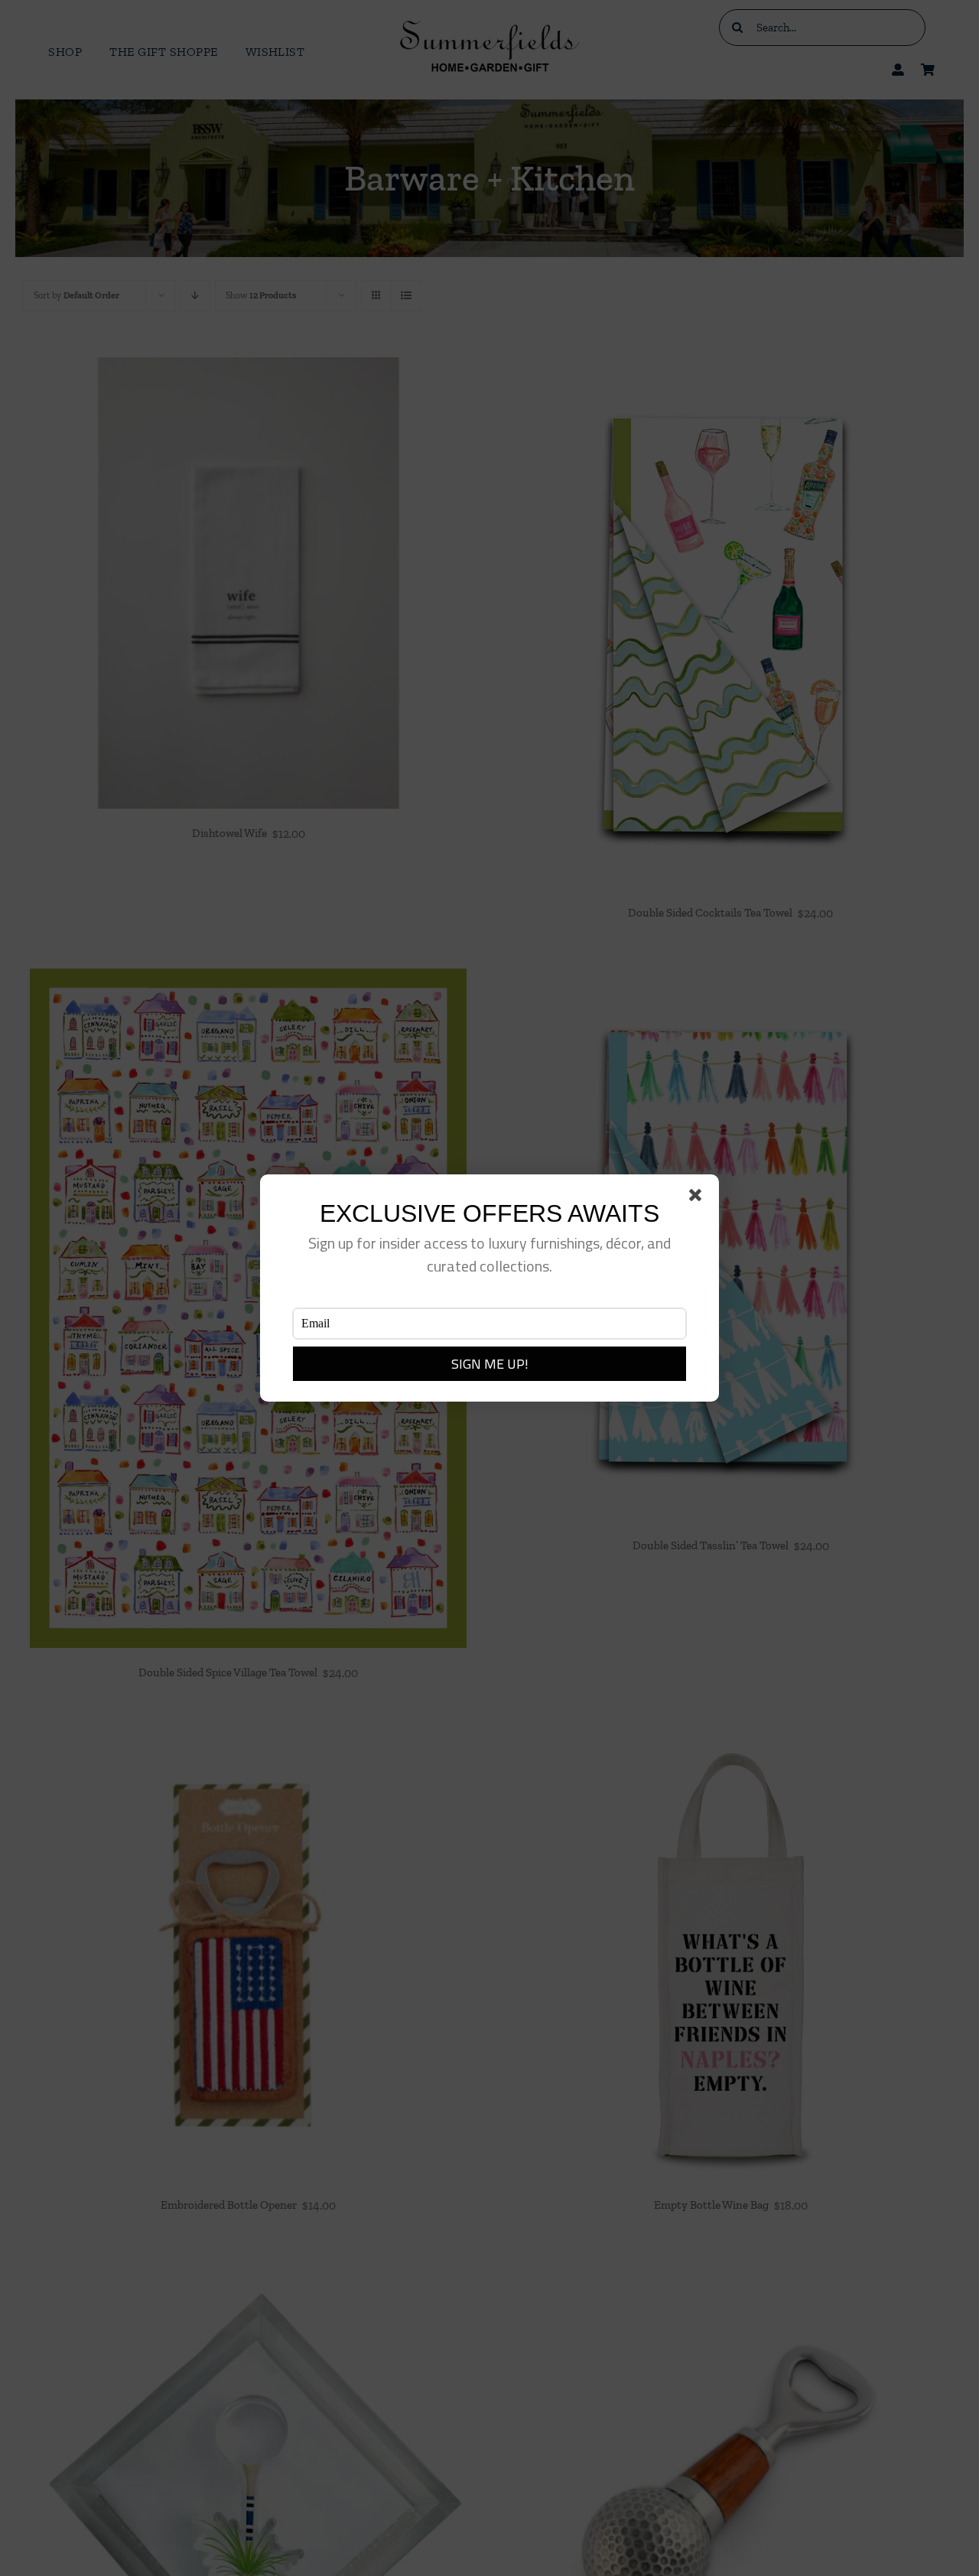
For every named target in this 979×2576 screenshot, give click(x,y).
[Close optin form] (698, 1198)
